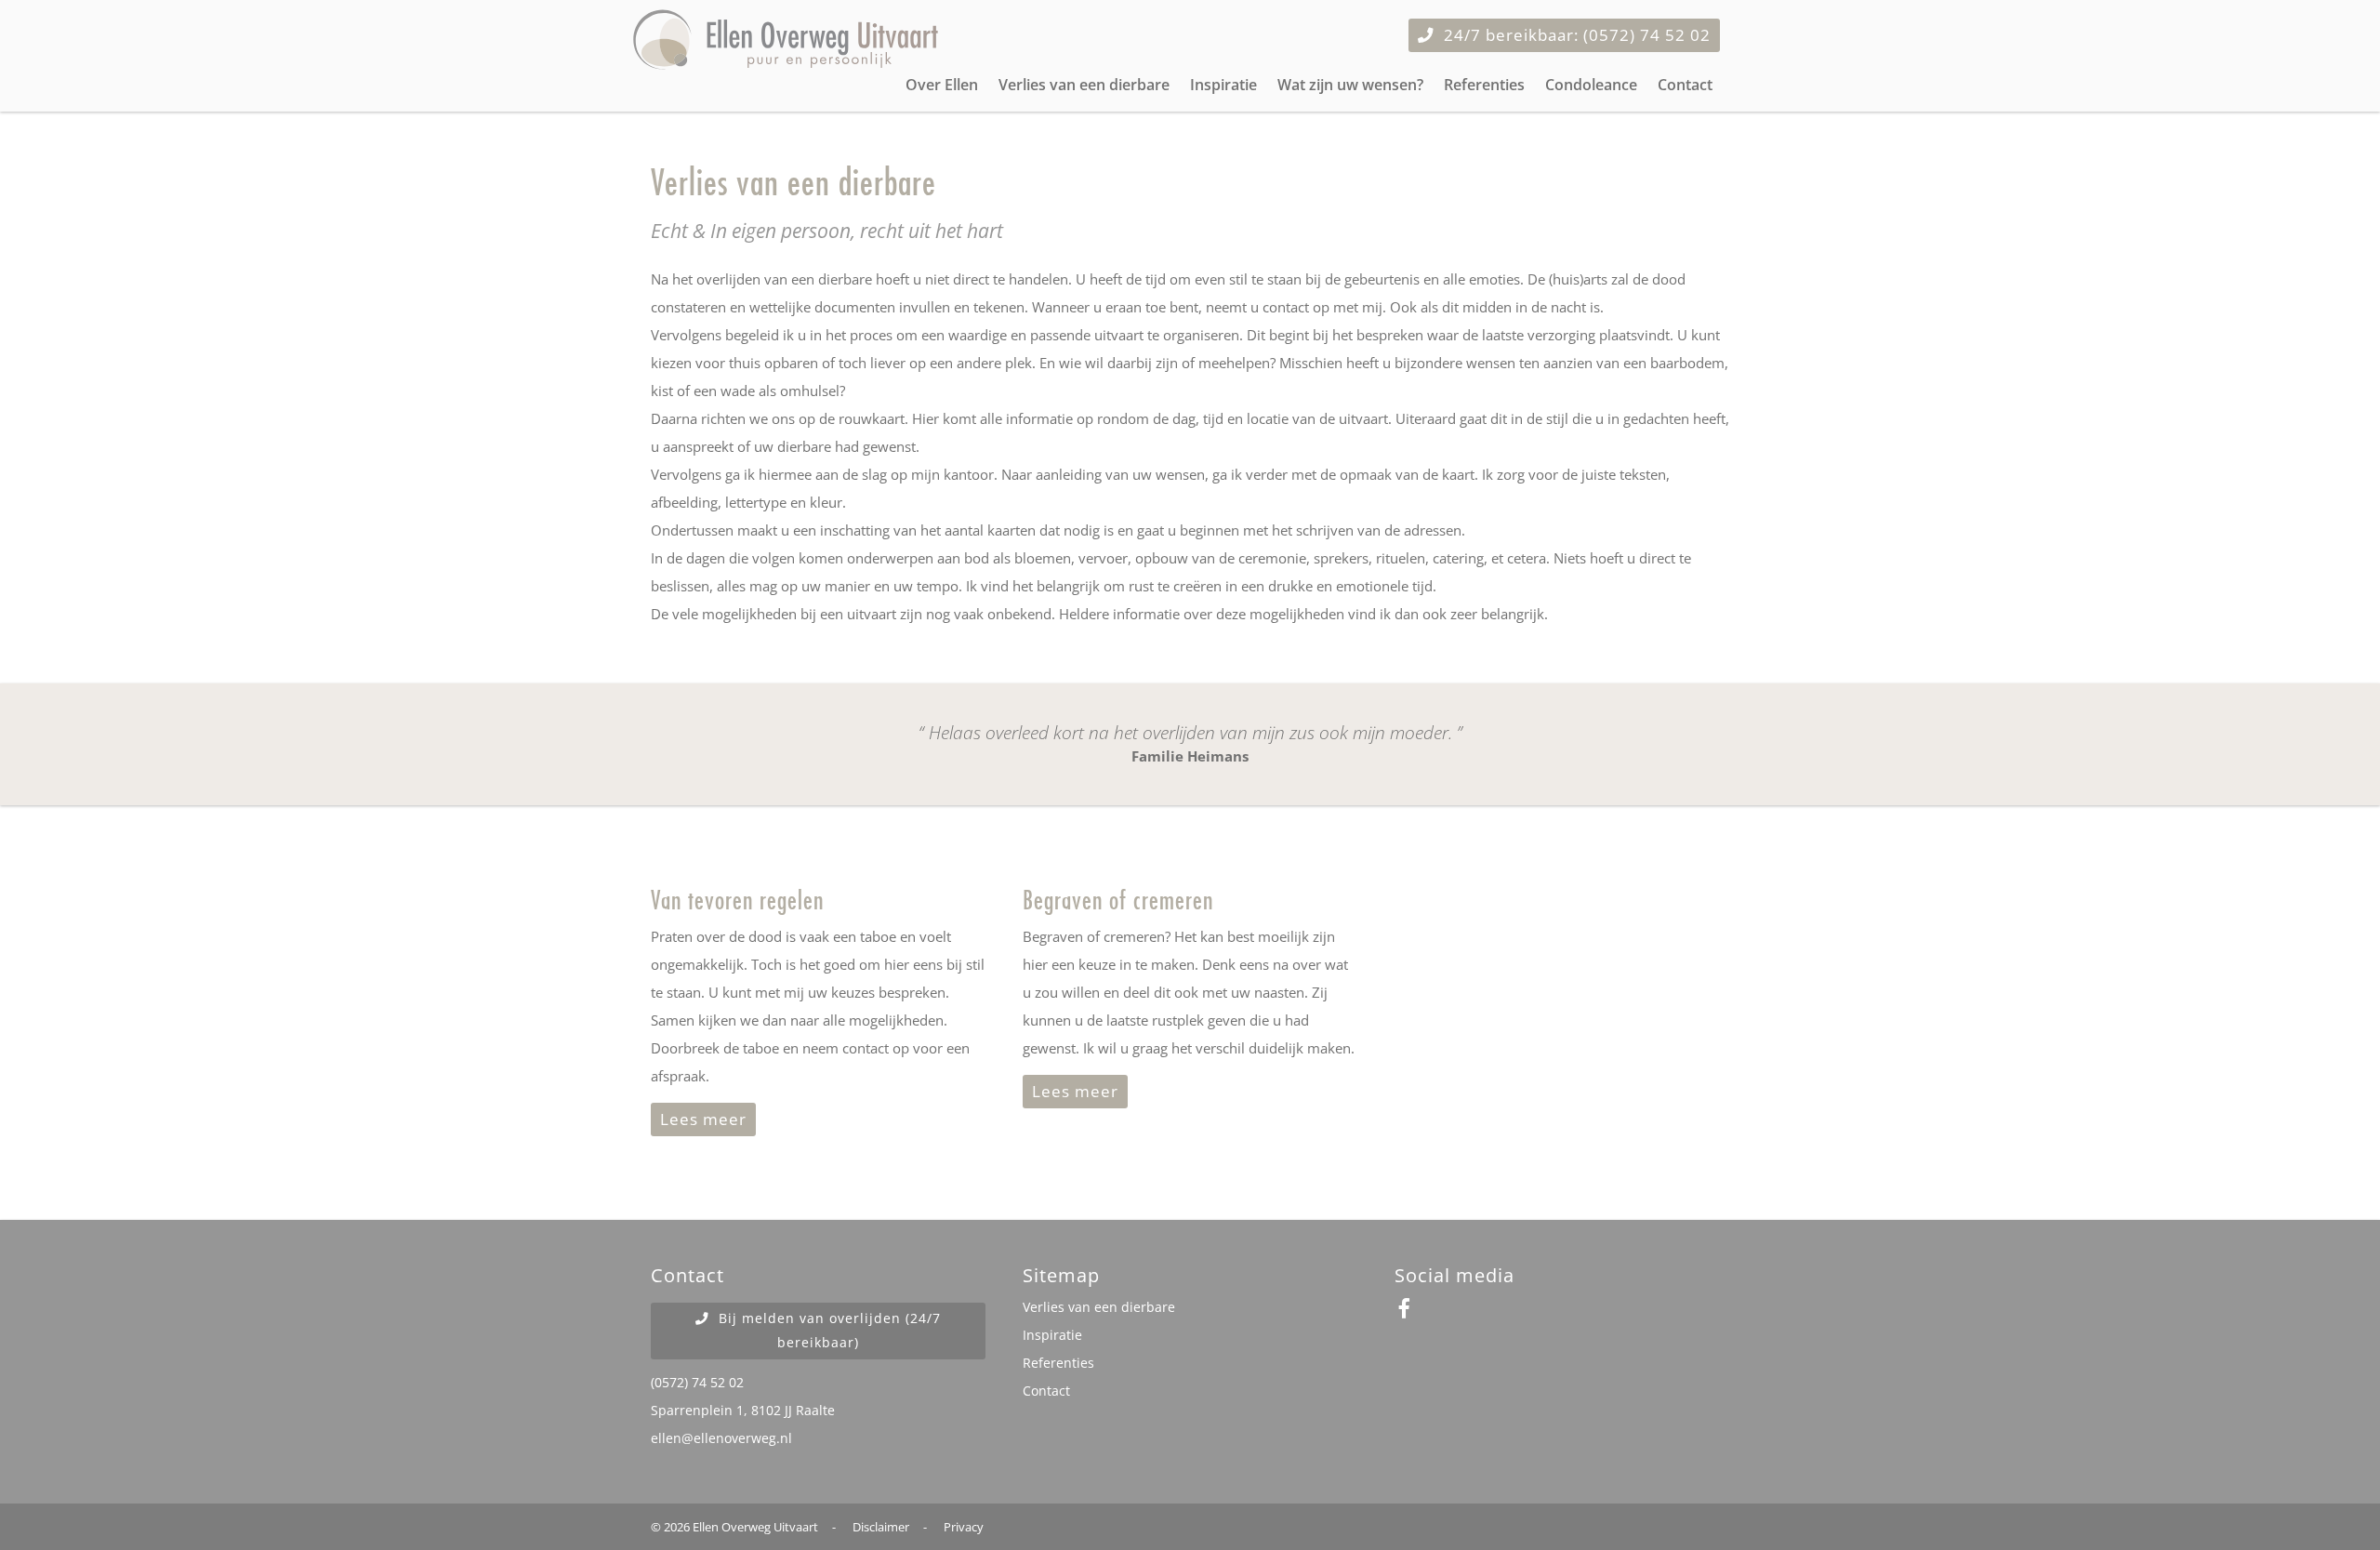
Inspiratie (1223, 85)
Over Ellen (942, 85)
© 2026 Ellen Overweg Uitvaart (734, 1527)
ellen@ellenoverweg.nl (721, 1438)
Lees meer (703, 1119)
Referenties (1484, 85)
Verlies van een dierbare (1084, 85)
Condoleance (1591, 85)
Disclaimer (881, 1527)
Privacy (964, 1527)
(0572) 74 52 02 (697, 1383)
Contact (1685, 85)
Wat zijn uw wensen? (1350, 85)
